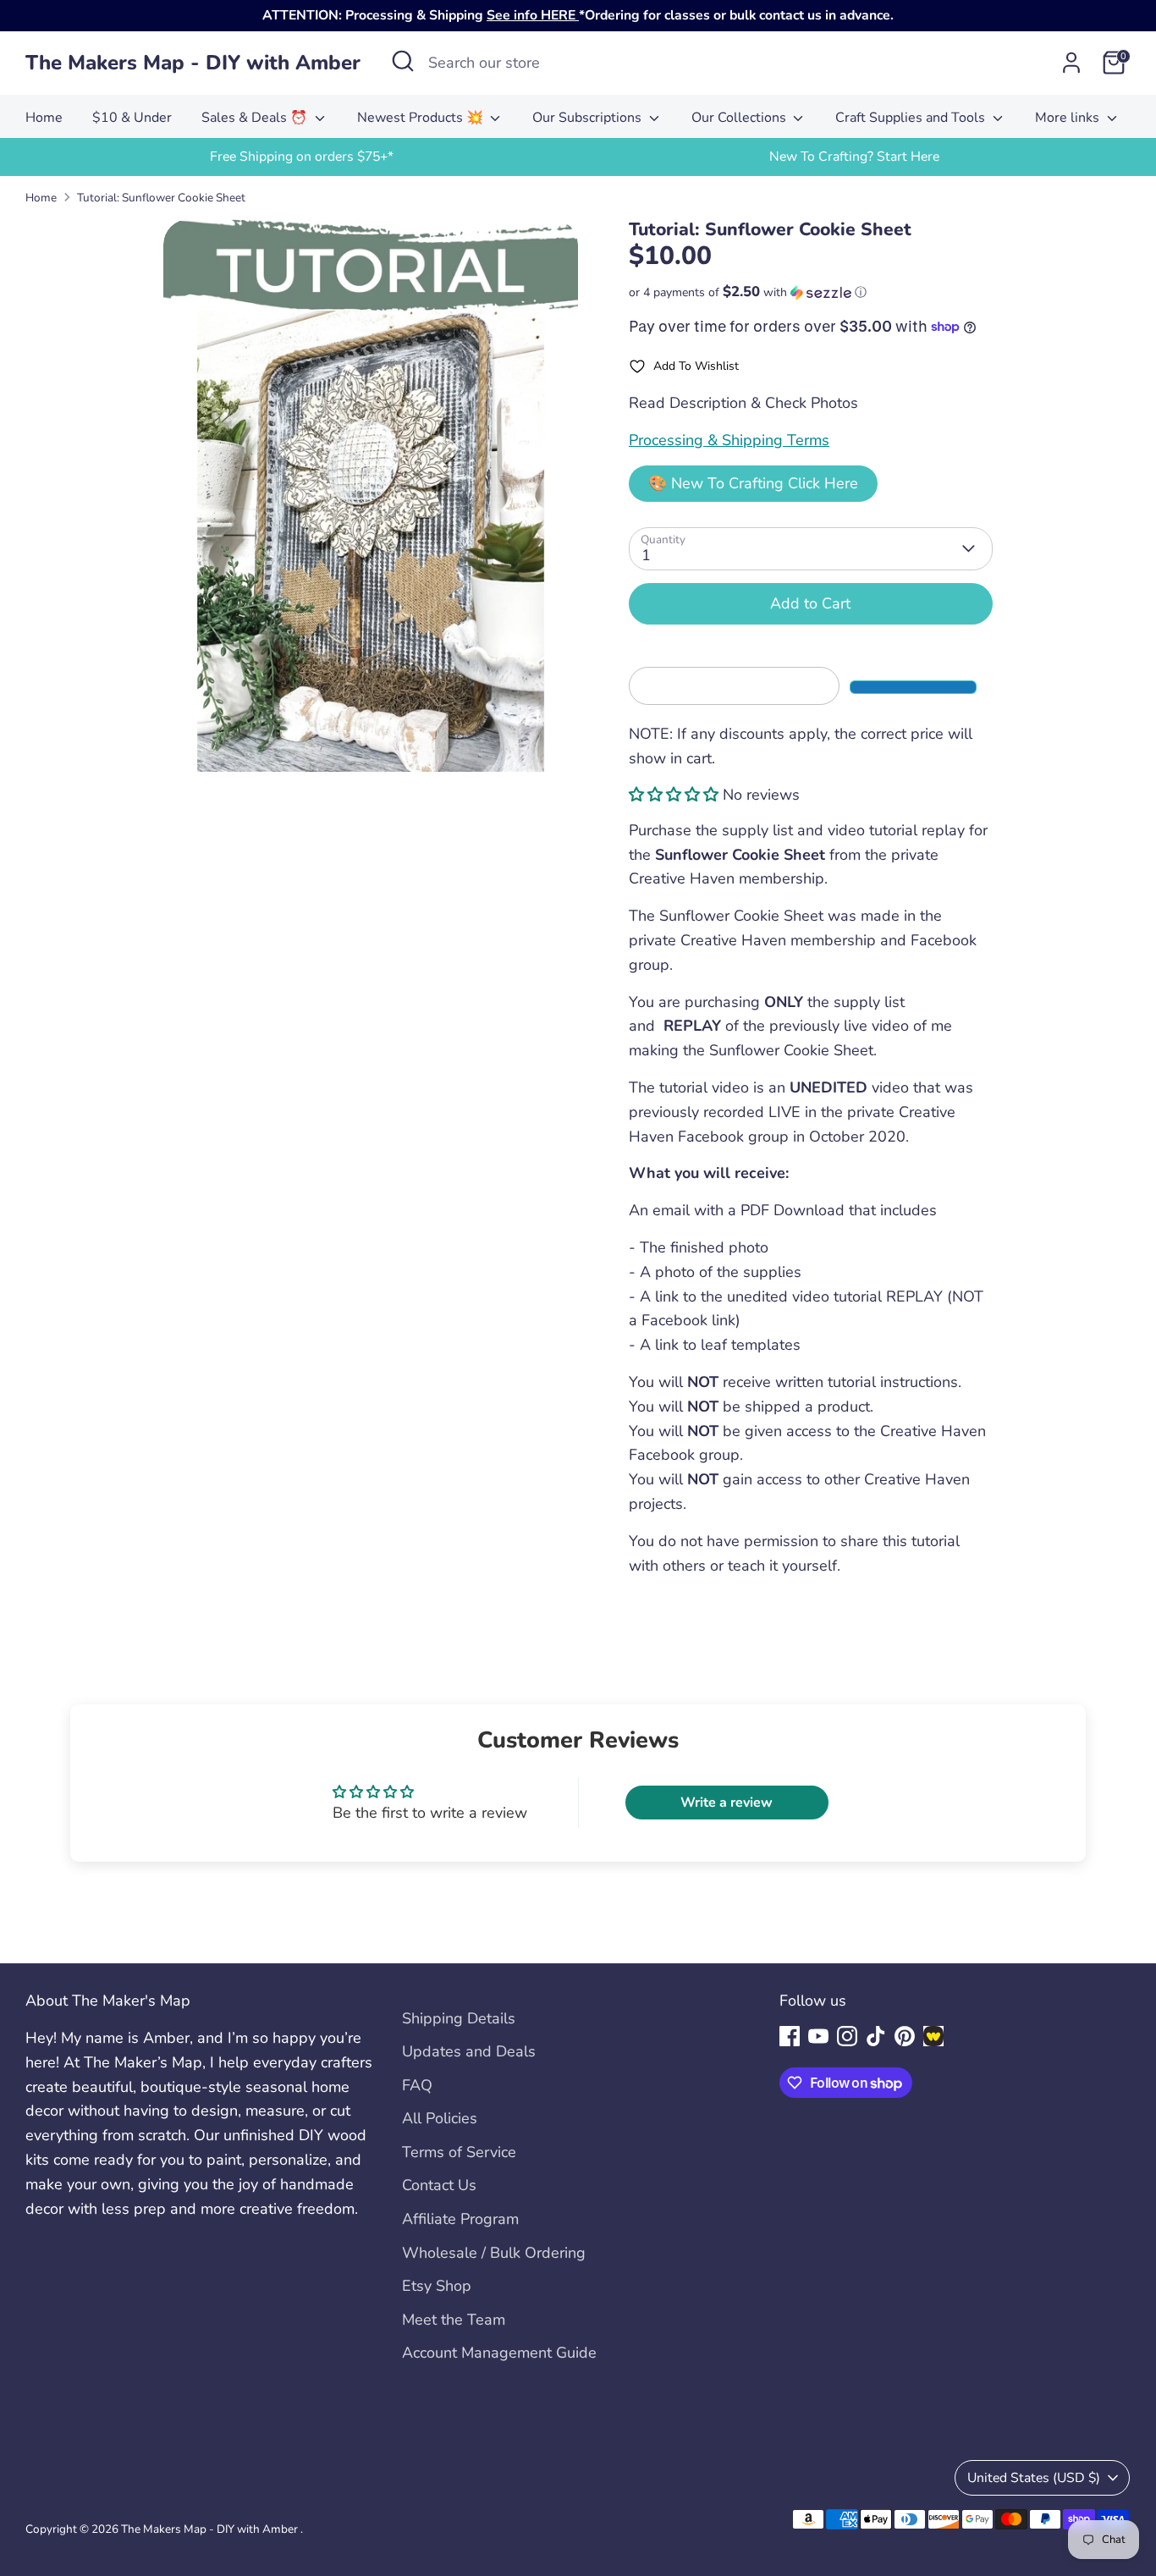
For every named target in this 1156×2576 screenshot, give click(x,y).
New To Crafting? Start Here (854, 157)
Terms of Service (459, 2152)
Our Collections (740, 118)
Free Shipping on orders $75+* (302, 157)
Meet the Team (454, 2320)
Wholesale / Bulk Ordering (494, 2253)
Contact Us (439, 2185)
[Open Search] (403, 61)
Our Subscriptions (589, 118)
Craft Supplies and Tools (912, 118)
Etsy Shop (437, 2286)
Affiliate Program (460, 2219)
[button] (811, 292)
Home (44, 118)
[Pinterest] (905, 2036)
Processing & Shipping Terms (729, 440)
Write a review (727, 1803)
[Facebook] (790, 2036)
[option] (302, 157)
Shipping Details (459, 2018)
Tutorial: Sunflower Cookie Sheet (161, 198)
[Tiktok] (876, 2036)
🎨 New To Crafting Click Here (753, 483)
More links (1069, 118)
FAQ (417, 2085)
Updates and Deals (469, 2051)
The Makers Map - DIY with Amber (193, 63)
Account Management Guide (499, 2353)
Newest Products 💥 (422, 118)
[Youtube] (818, 2036)
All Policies (440, 2118)
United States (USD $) (1034, 2478)
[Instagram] (847, 2036)
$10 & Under (132, 118)
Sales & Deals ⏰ (256, 118)
